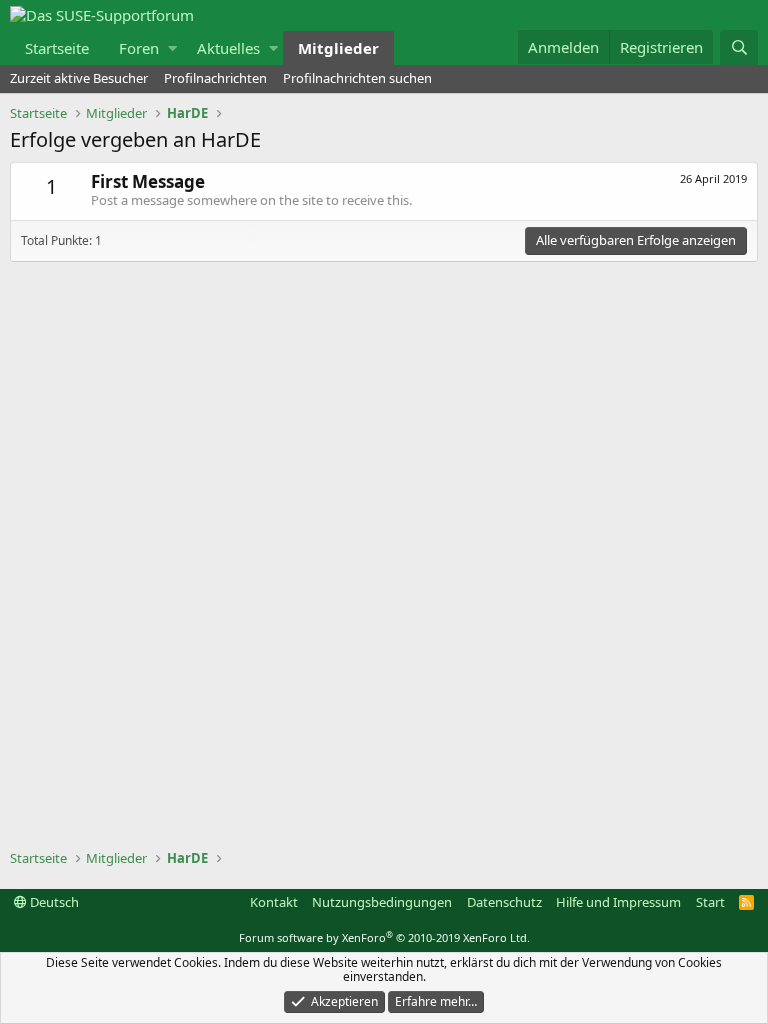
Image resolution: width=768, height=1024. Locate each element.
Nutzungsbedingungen (382, 902)
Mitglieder (338, 48)
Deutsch (53, 902)
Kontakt (274, 902)
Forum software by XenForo (384, 937)
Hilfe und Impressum (618, 902)
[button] (172, 48)
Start (710, 902)
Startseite (57, 48)
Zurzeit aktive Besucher (79, 78)
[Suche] (739, 47)
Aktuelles (228, 48)
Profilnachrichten (215, 78)
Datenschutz (504, 902)
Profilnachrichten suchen (357, 78)
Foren (139, 48)
